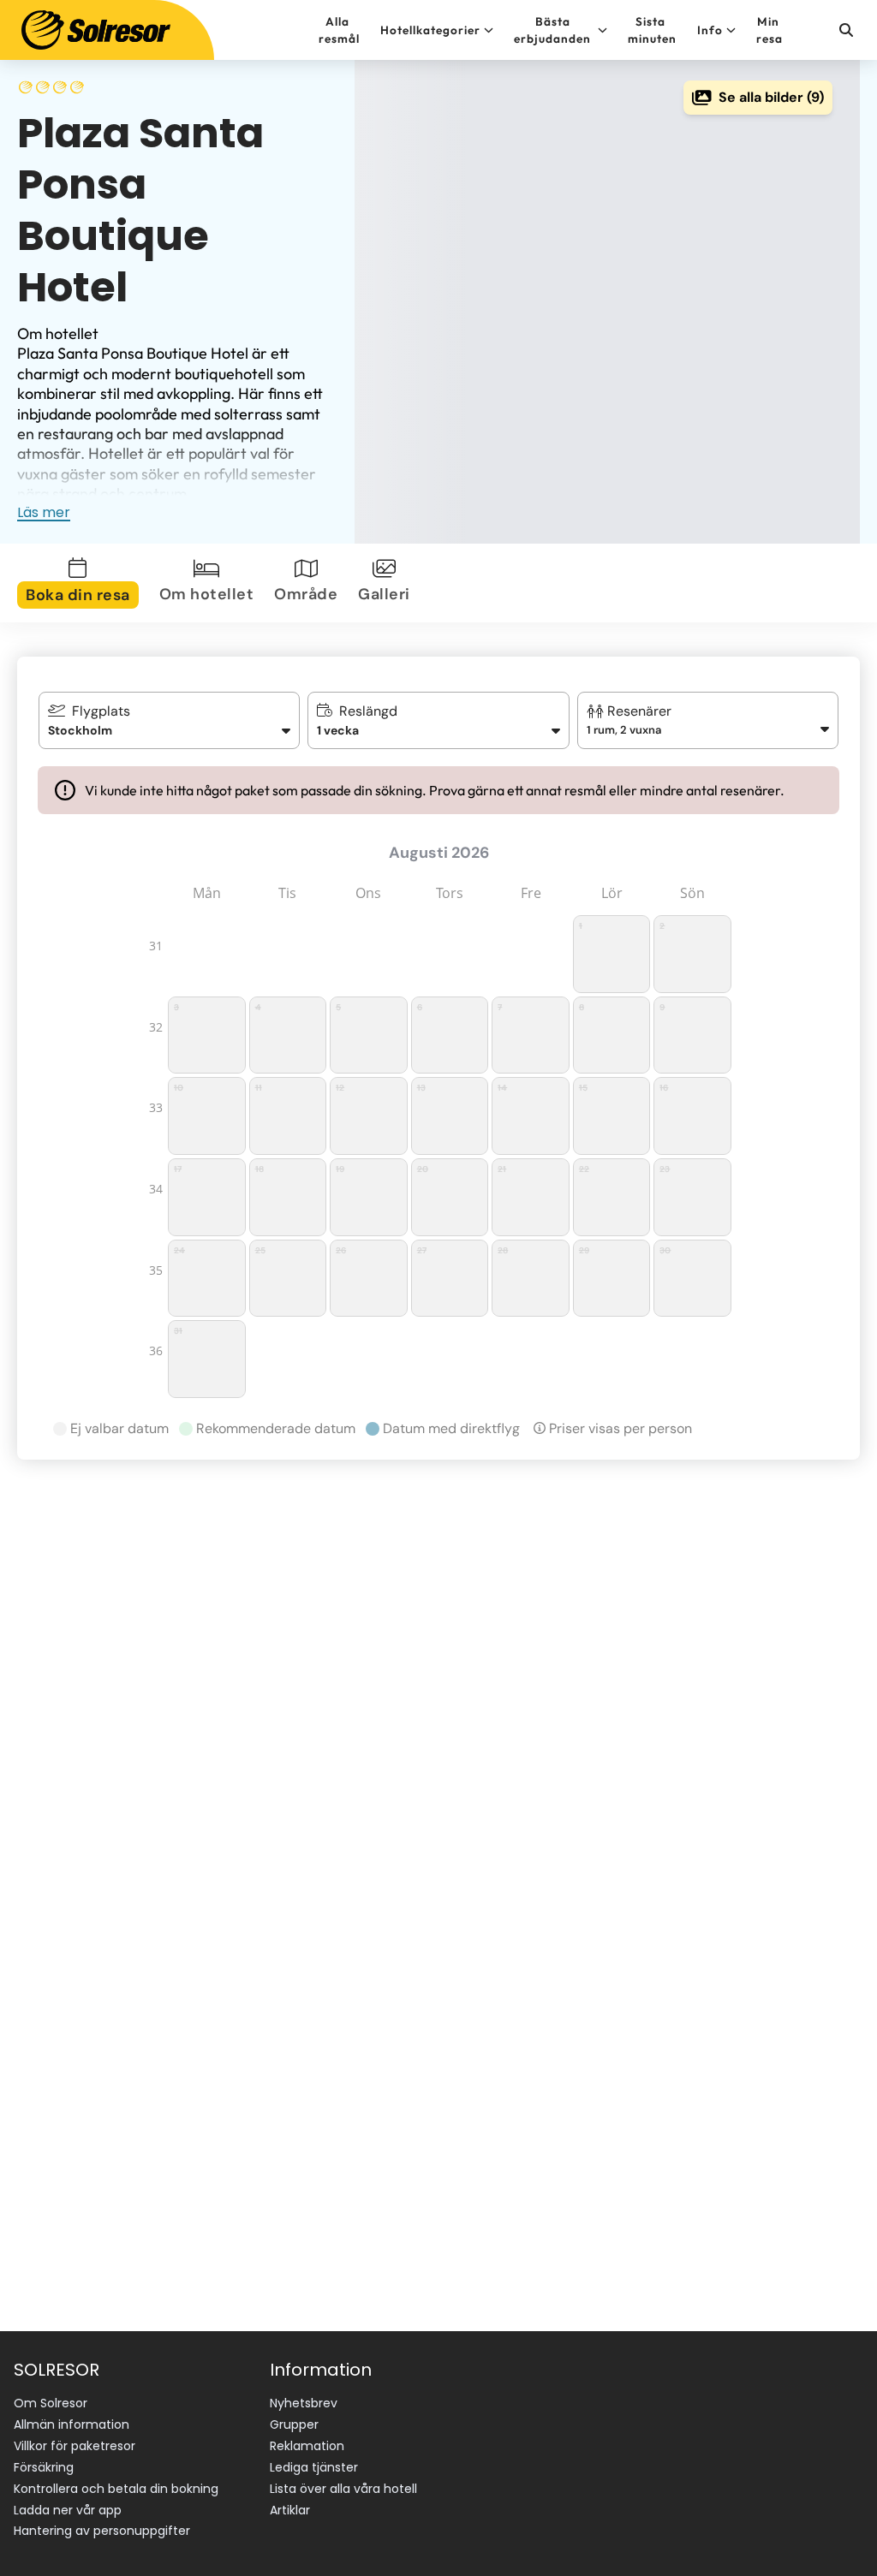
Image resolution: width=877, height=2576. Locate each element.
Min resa (770, 30)
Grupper (294, 2424)
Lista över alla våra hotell (343, 2489)
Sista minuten (652, 30)
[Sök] (845, 30)
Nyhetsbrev (304, 2403)
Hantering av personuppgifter (102, 2531)
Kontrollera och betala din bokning (116, 2489)
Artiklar (290, 2510)
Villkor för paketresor (75, 2446)
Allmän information (72, 2424)
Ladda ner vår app (68, 2510)
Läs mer (44, 512)
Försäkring (44, 2467)
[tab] (81, 583)
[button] (708, 720)
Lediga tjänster (314, 2467)
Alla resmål (339, 30)
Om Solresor (51, 2403)
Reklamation (307, 2446)
